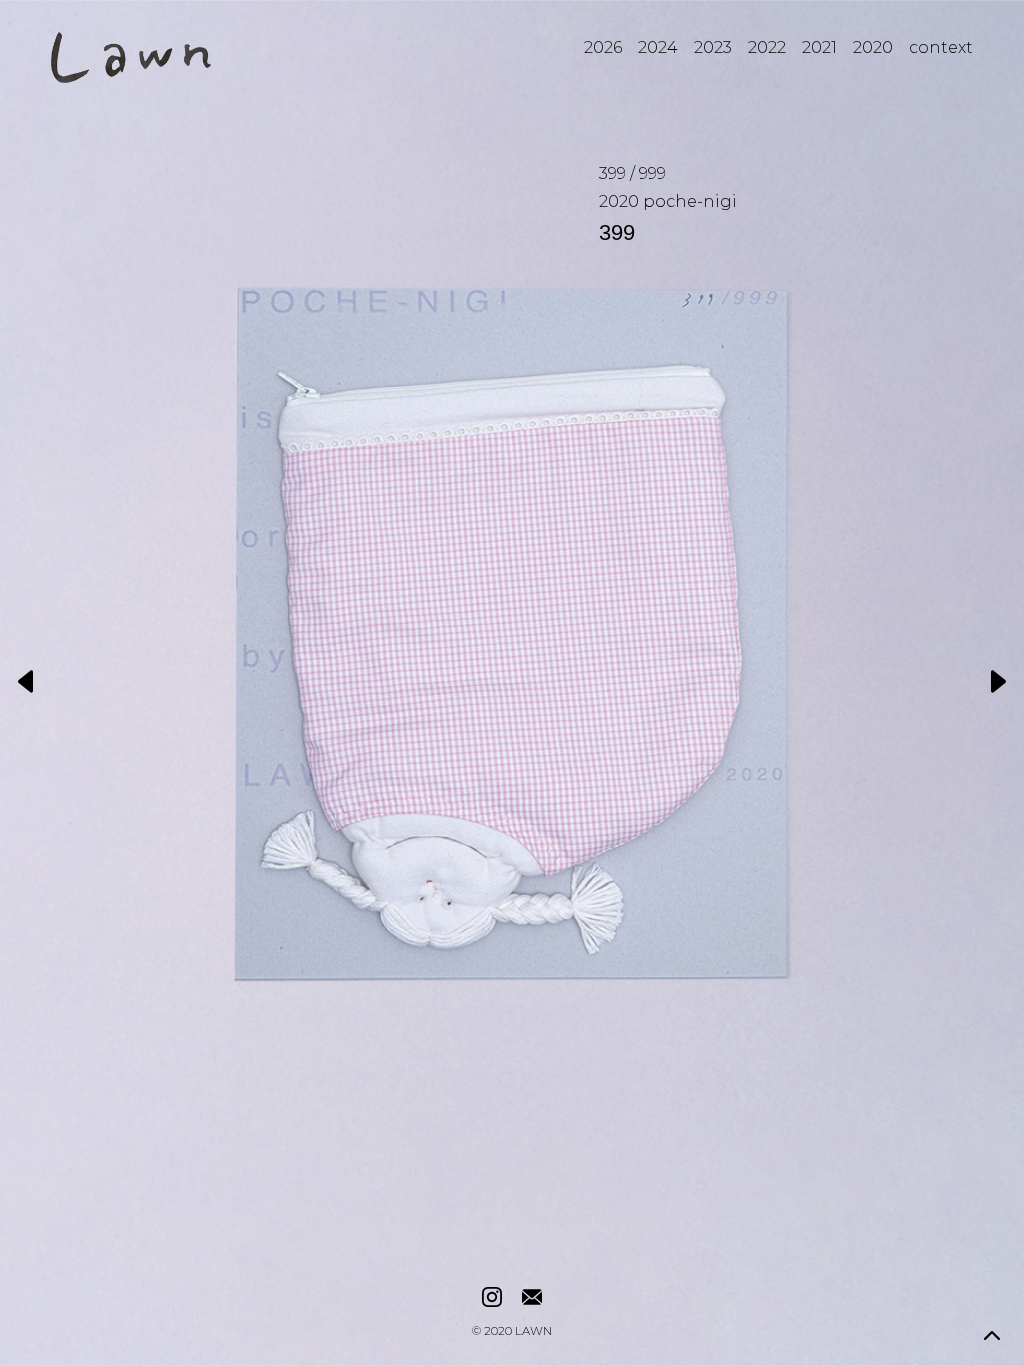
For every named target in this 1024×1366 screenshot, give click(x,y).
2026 (603, 47)
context (941, 47)
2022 (767, 47)
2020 (873, 47)
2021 (819, 47)
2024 (658, 47)
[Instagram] (492, 1298)
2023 (713, 47)
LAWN (533, 1332)
